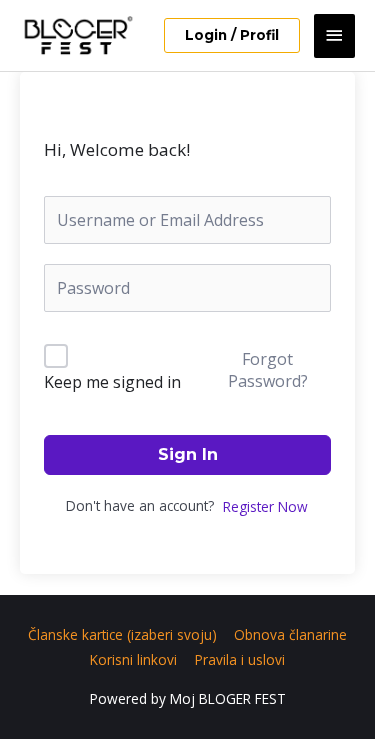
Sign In (188, 454)
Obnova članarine (290, 634)
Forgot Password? (268, 370)
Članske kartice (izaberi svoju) (122, 634)
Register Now (265, 506)
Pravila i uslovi (240, 659)
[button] (232, 36)
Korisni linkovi (133, 659)
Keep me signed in (112, 382)
